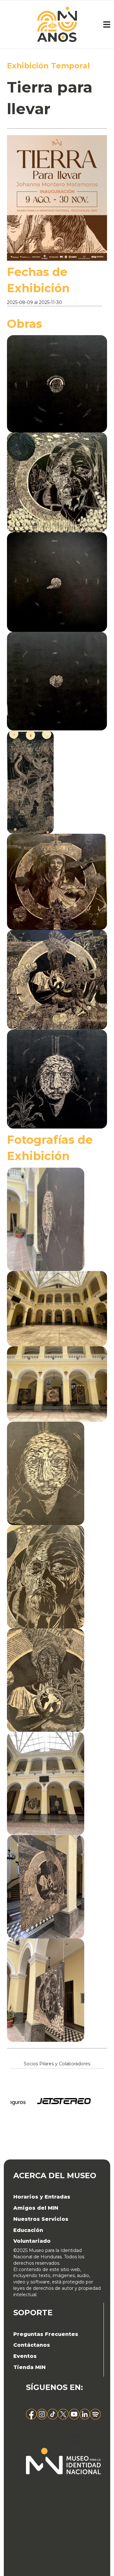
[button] (60, 383)
